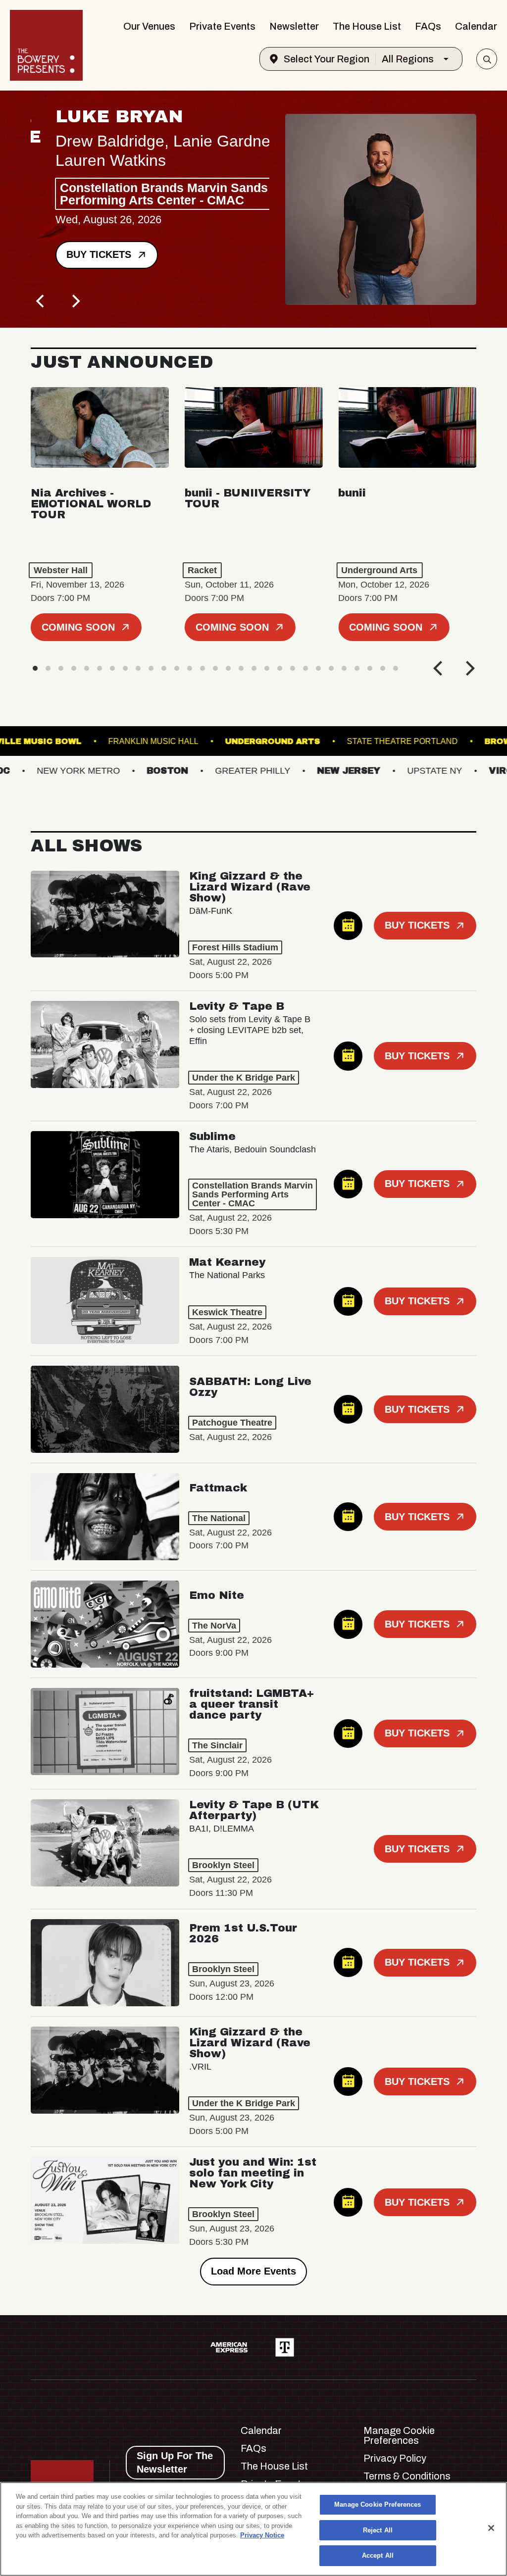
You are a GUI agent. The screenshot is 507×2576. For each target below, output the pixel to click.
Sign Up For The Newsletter (175, 2462)
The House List (367, 26)
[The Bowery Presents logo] (46, 45)
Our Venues (149, 26)
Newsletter (294, 26)
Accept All (378, 2555)
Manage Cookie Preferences (378, 2504)
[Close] (491, 2528)
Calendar (476, 26)
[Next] (75, 301)
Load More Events (253, 2271)
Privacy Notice (262, 2535)
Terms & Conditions (407, 2476)
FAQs (428, 26)
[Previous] (42, 301)
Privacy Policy (395, 2458)
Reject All (378, 2530)
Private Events (222, 26)
